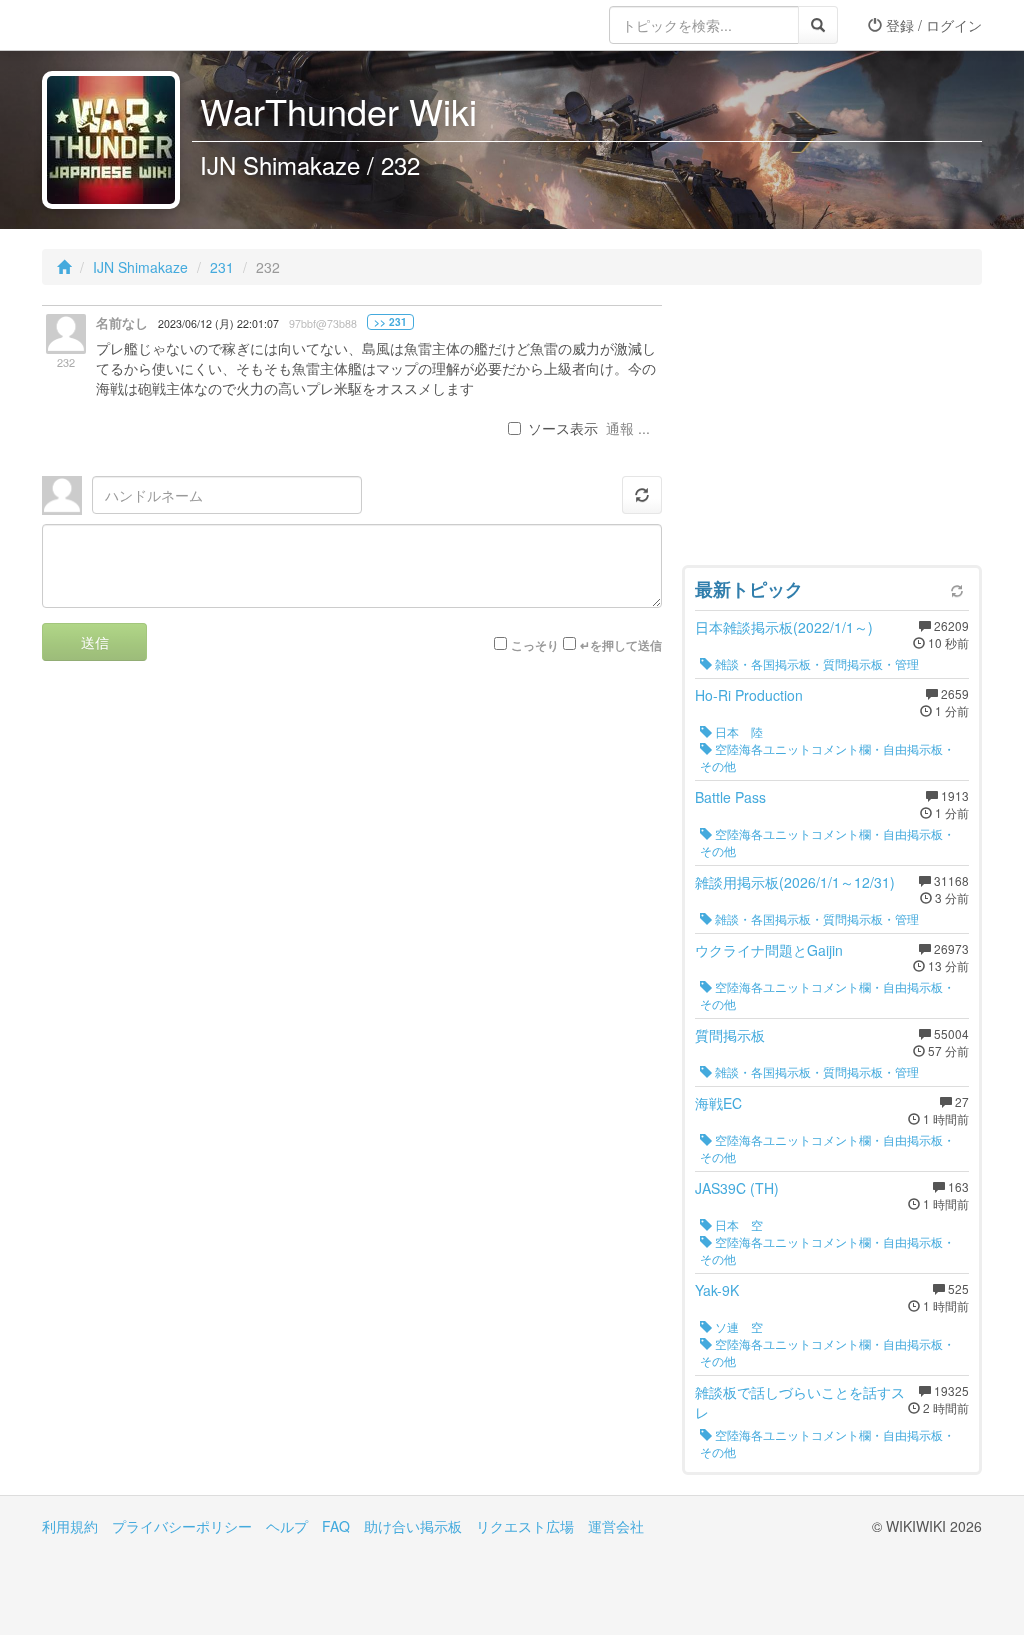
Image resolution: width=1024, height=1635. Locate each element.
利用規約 (70, 1526)
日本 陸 (737, 731)
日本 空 (737, 1224)
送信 (95, 642)
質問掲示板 (730, 1035)
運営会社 (616, 1526)
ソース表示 (563, 428)
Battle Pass (730, 797)
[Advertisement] (832, 430)
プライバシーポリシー (182, 1526)
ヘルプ (287, 1526)
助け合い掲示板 (413, 1526)
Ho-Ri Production (749, 695)
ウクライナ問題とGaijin (769, 950)
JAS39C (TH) (737, 1188)
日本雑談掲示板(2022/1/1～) (784, 627)
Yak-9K (717, 1290)
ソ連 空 (737, 1326)
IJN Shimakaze (140, 267)
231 (222, 267)
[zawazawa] (122, 25)
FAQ (336, 1526)
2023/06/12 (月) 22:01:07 (218, 323)
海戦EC (718, 1103)
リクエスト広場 (525, 1526)
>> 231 (390, 322)
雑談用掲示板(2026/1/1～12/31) (795, 882)
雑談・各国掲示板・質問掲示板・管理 (815, 663)
